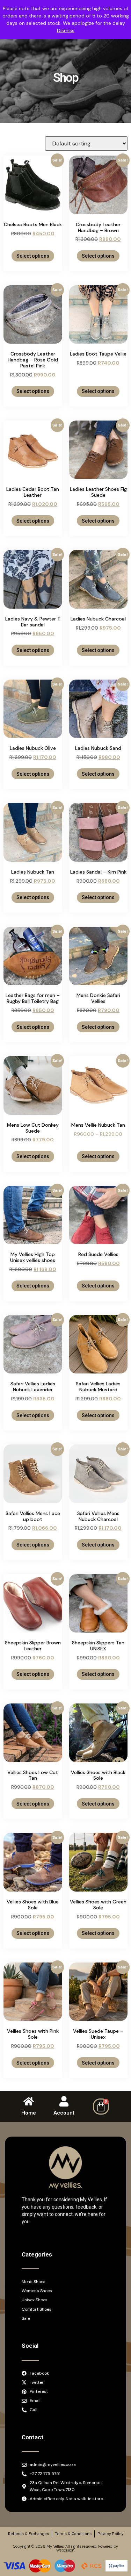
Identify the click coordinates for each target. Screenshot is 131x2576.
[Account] (64, 2101)
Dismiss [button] (66, 30)
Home (29, 2113)
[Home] (29, 2101)
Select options (33, 256)
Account (64, 2113)
